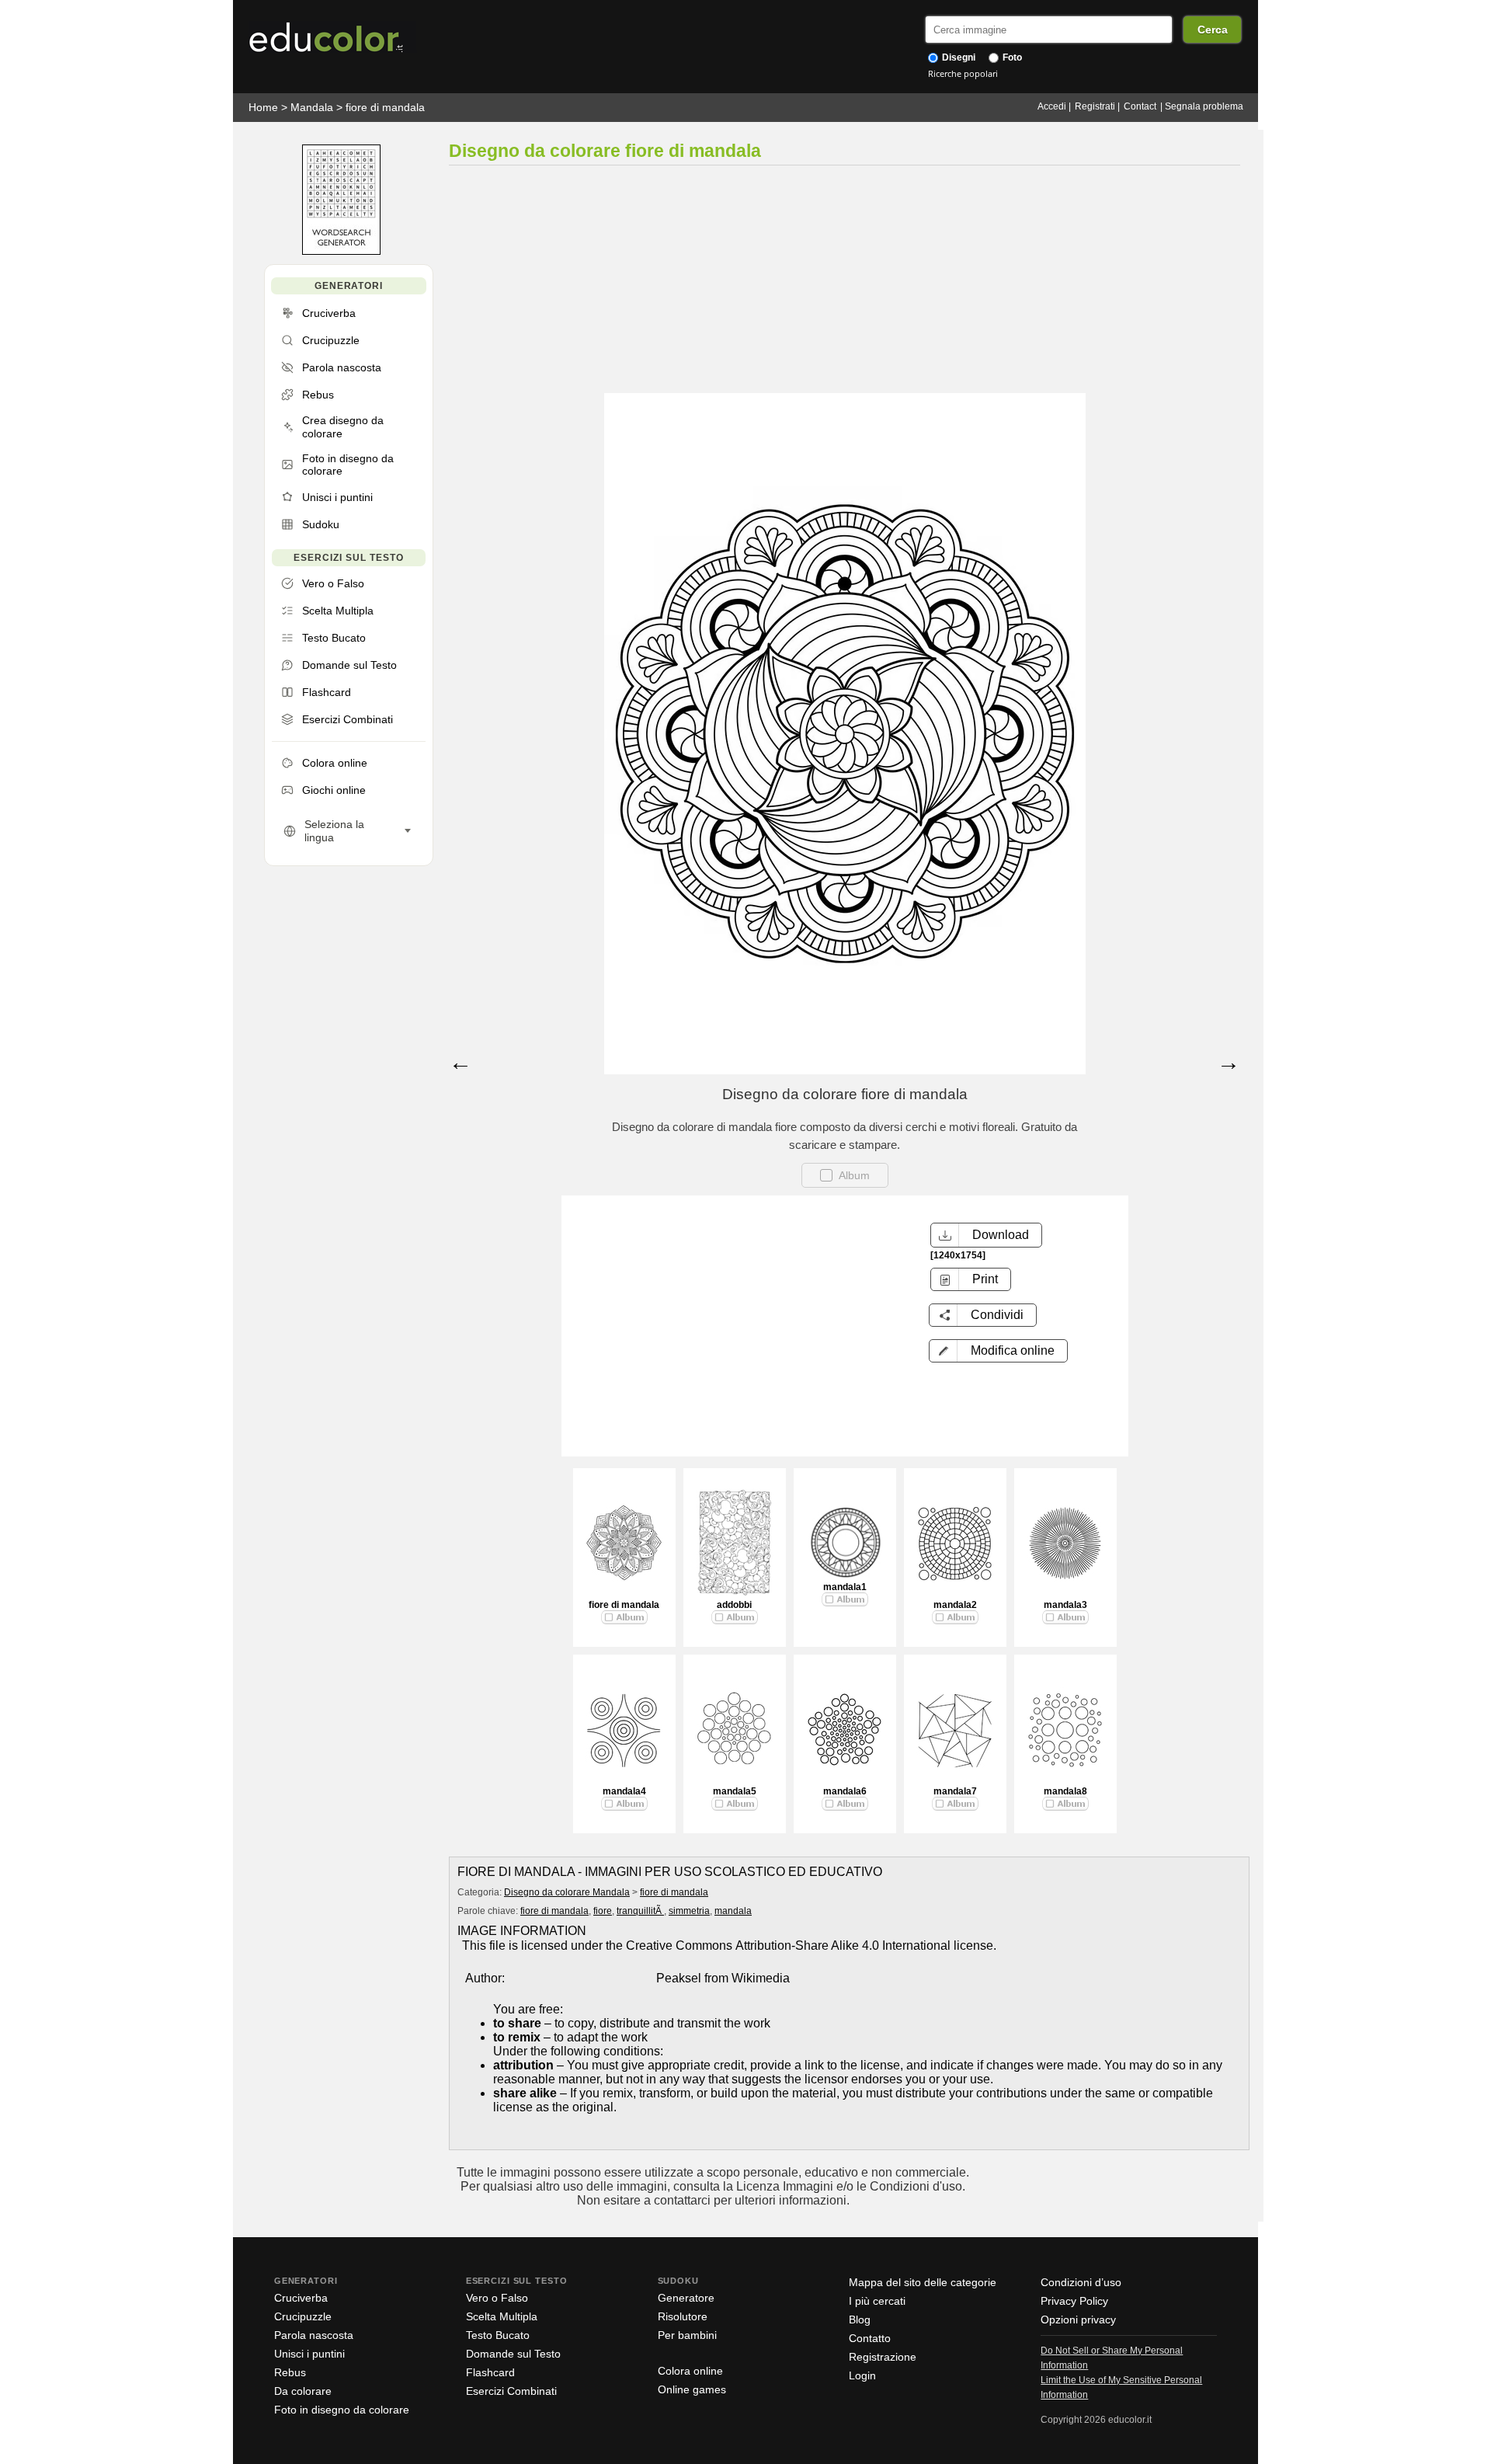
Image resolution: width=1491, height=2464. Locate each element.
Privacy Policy (1074, 2301)
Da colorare (303, 2391)
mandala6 (845, 1791)
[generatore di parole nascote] (341, 251)
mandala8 (1065, 1791)
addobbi (734, 1605)
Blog (860, 2320)
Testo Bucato (498, 2335)
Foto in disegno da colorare (342, 2410)
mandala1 (845, 1587)
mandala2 (955, 1605)
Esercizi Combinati (511, 2391)
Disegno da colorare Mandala (567, 1892)
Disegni (958, 57)
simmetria (689, 1911)
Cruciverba (301, 2298)
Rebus (290, 2372)
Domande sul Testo (513, 2354)
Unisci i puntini (309, 2354)
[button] (998, 1351)
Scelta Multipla (502, 2316)
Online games (692, 2389)
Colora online (690, 2371)
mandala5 (735, 1791)
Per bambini (687, 2335)
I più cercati (877, 2301)
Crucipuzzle (303, 2316)
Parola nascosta (314, 2335)
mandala (733, 1911)
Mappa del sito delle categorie (923, 2282)
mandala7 (955, 1791)
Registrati (1095, 106)
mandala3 (1065, 1605)
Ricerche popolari (963, 73)
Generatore (686, 2298)
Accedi (1052, 106)
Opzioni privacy (1078, 2320)
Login (862, 2375)
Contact (1140, 106)
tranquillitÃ (640, 1911)
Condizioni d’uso (1081, 2282)
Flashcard (490, 2372)
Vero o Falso (497, 2298)
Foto (1011, 57)
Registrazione (883, 2357)
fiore (603, 1911)
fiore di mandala (385, 107)
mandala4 (624, 1791)
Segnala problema (1204, 106)
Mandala (312, 107)
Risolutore (683, 2316)
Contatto (870, 2338)
